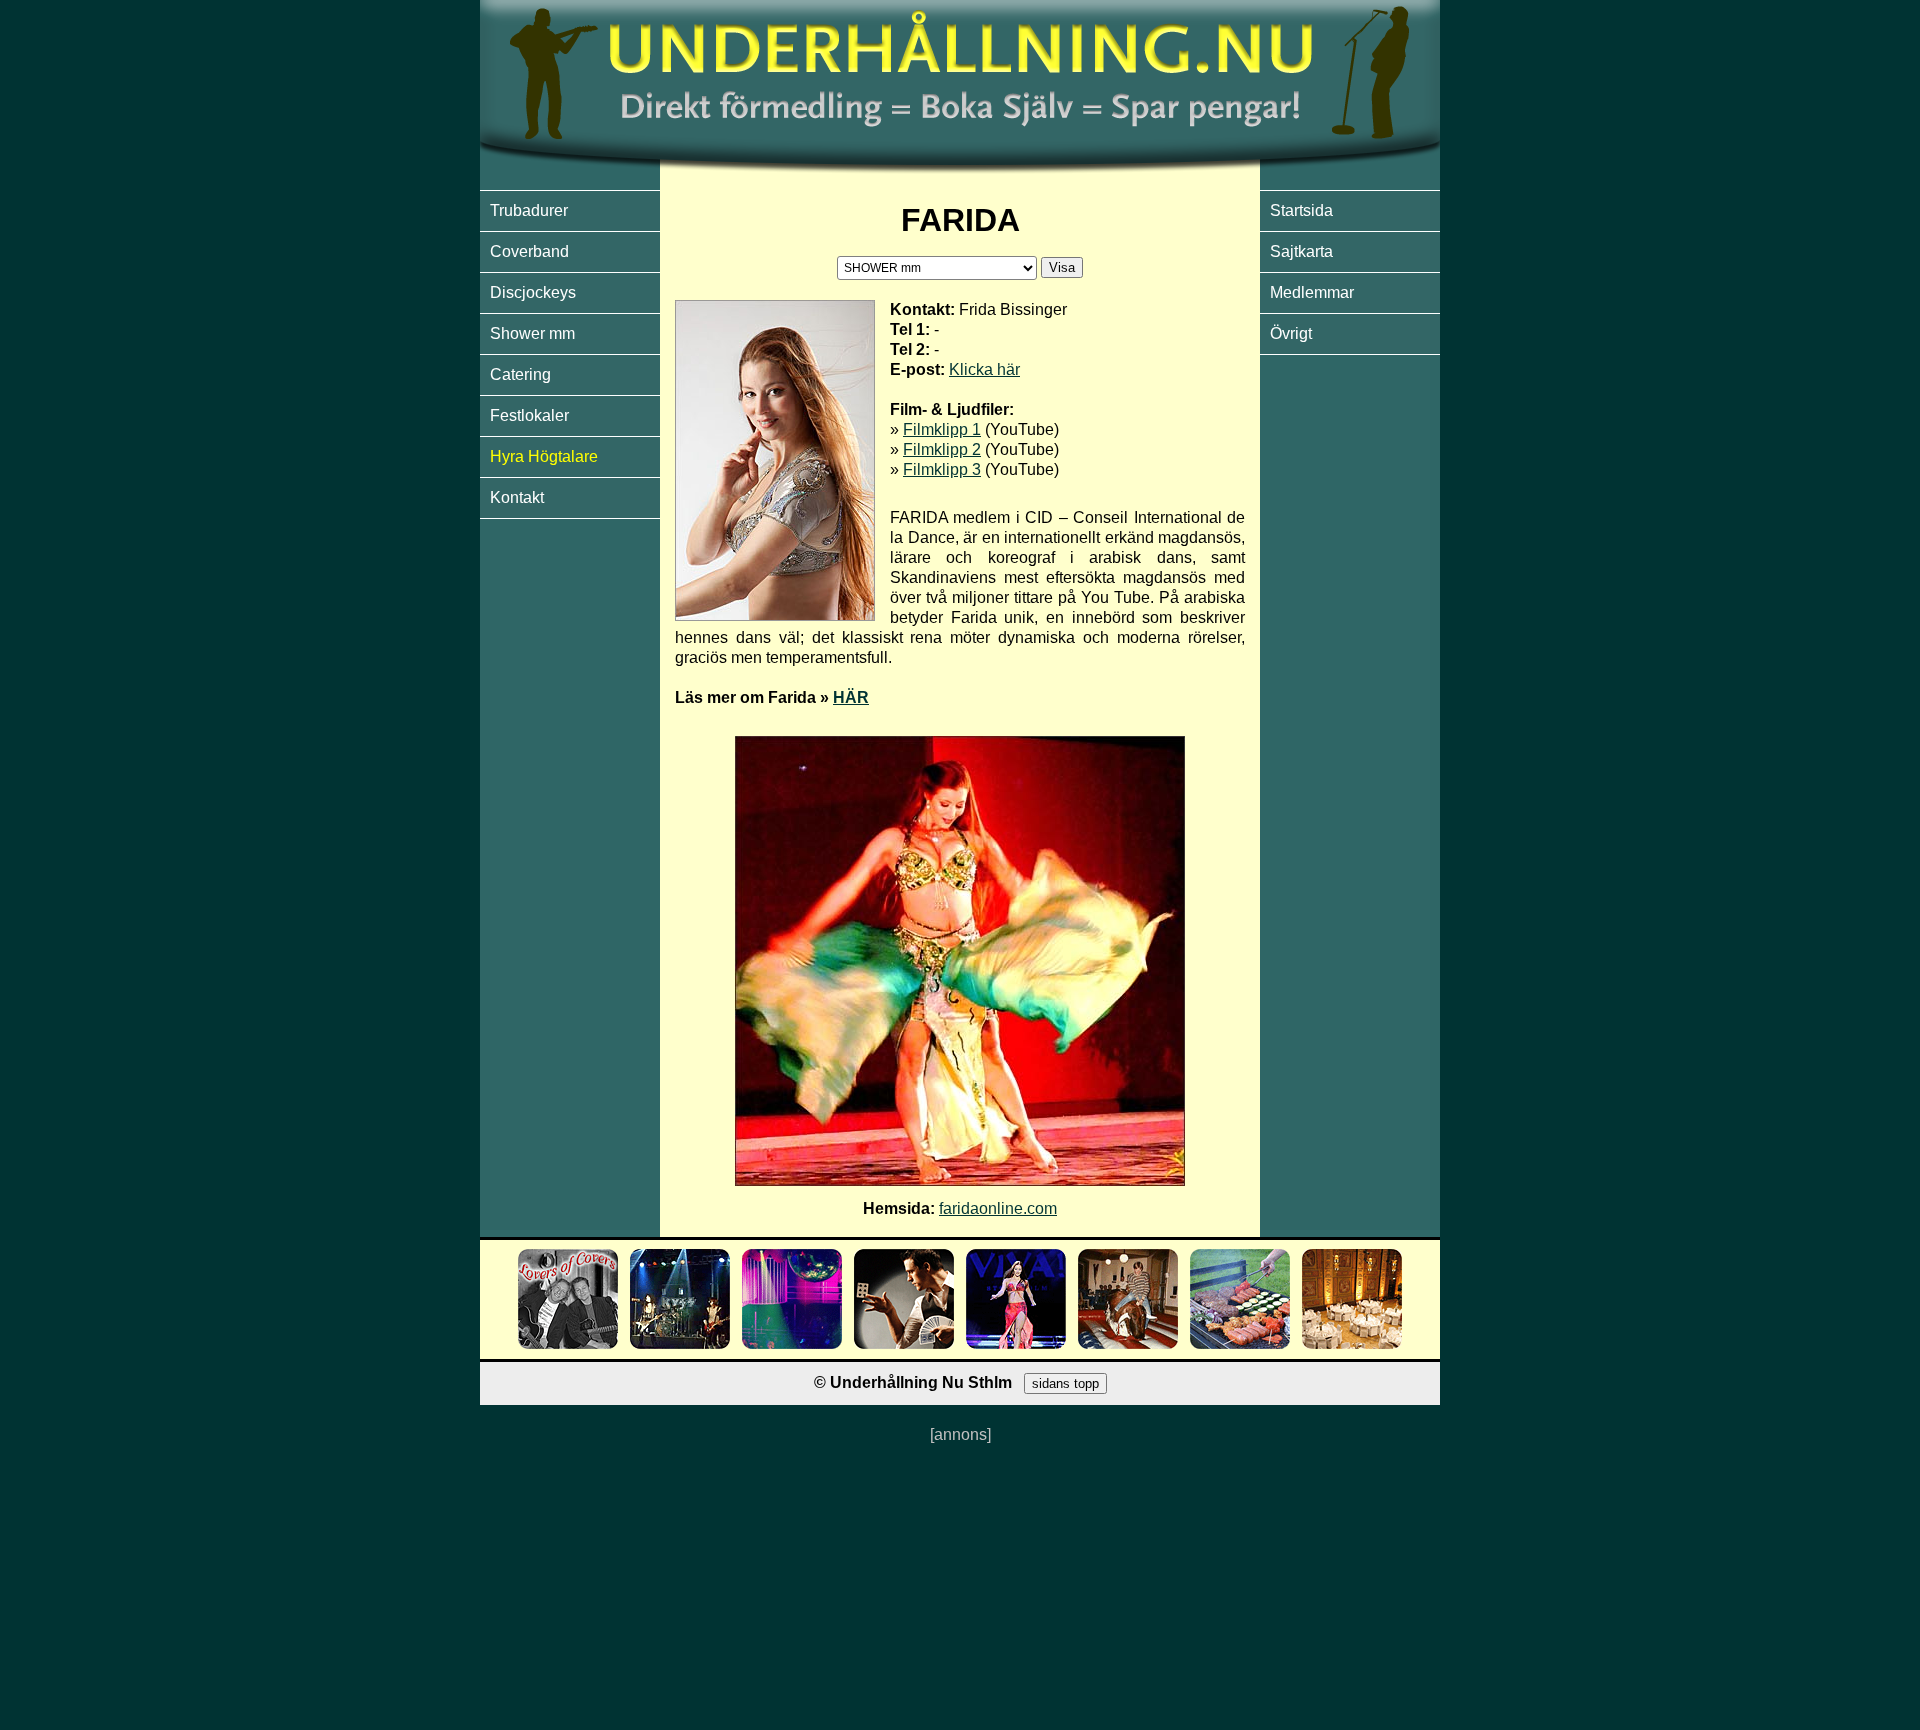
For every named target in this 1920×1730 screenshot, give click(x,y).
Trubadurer (529, 210)
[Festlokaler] (1352, 1343)
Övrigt (1291, 333)
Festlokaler (529, 415)
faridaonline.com (998, 1208)
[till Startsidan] (960, 179)
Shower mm (532, 333)
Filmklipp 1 (942, 429)
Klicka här (984, 369)
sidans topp (1065, 1383)
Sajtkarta (1301, 251)
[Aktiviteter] (1128, 1343)
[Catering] (1240, 1343)
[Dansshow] (1016, 1343)
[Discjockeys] (792, 1343)
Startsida (1301, 210)
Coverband (529, 251)
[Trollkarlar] (904, 1343)
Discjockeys (533, 292)
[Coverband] (680, 1343)
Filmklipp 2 (942, 449)
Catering (520, 374)
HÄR (851, 697)
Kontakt (517, 497)
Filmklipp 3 (942, 469)
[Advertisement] (960, 1585)
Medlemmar (1312, 292)
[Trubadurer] (568, 1343)
